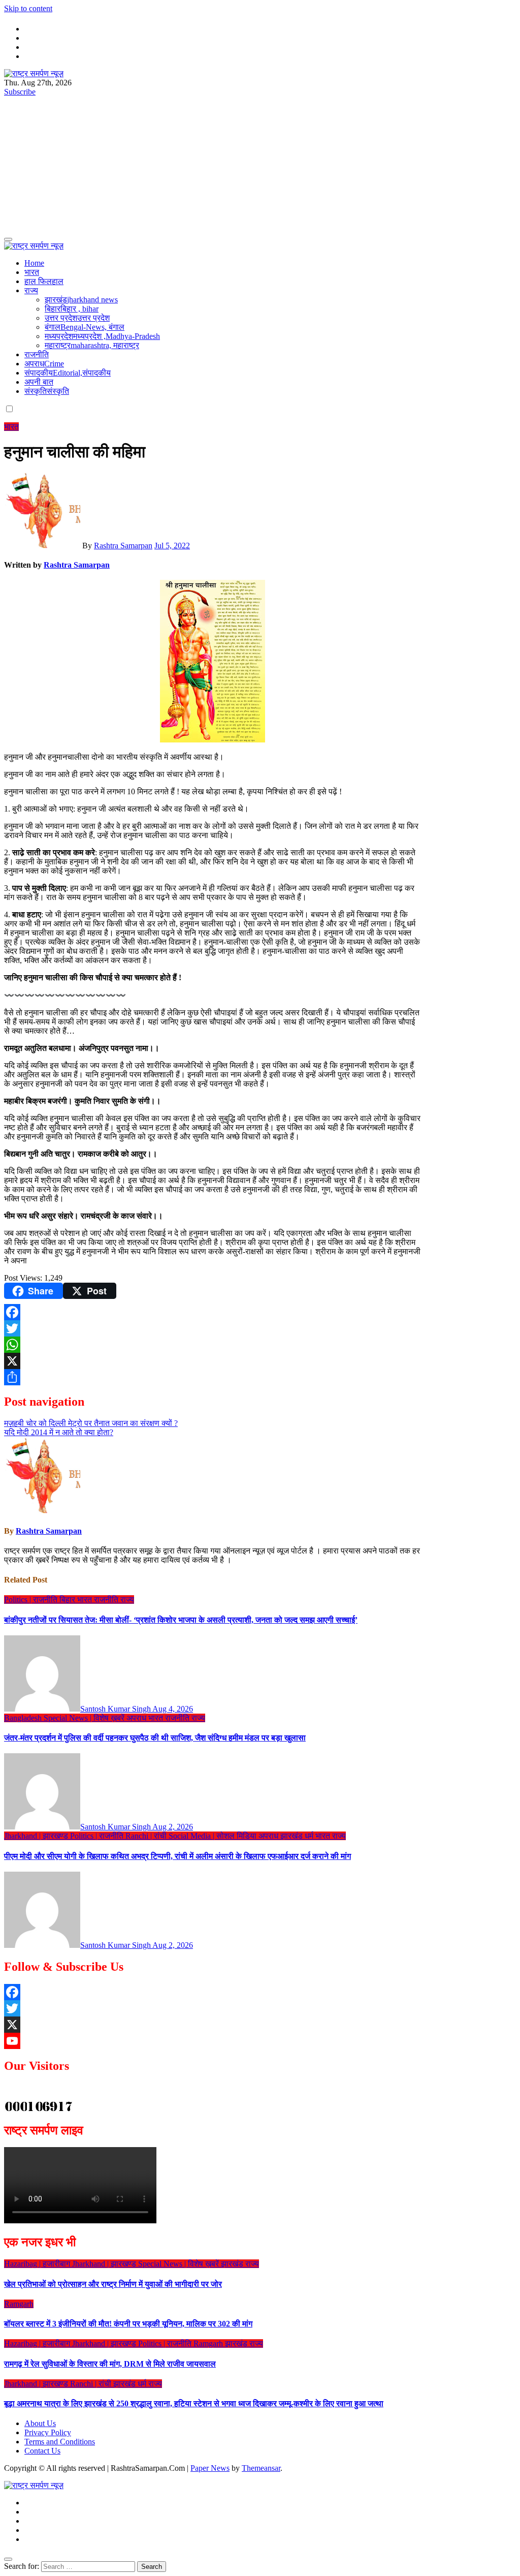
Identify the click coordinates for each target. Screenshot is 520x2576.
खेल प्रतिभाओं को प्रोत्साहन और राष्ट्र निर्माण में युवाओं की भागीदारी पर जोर (113, 2284)
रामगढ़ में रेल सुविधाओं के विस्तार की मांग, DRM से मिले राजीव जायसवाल (110, 2364)
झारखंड (81, 300)
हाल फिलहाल (44, 281)
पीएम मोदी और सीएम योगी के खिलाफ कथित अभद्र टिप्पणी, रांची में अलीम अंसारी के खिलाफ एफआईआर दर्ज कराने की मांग (177, 1856)
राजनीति (37, 354)
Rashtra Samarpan (123, 546)
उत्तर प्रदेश (77, 318)
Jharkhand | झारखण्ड (37, 1836)
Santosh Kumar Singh (116, 1709)
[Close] (8, 2559)
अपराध (44, 364)
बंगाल (85, 327)
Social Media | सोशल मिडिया (214, 1836)
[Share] (212, 1377)
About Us (40, 2423)
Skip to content (28, 8)
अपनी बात (39, 382)
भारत (32, 272)
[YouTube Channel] (83, 2041)
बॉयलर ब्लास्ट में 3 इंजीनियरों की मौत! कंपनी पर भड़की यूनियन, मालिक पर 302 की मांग (128, 2324)
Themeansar (261, 2468)
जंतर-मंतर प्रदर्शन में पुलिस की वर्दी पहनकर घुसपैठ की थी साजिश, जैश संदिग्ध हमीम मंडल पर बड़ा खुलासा (155, 1738)
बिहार (72, 309)
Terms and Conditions (60, 2442)
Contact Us (42, 2451)
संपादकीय (68, 373)
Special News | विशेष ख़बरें (85, 1718)
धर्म (310, 1836)
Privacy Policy (48, 2432)
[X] (212, 1361)
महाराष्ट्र (92, 345)
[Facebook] (212, 1312)
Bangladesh (24, 1718)
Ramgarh (19, 2304)
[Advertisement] (260, 156)
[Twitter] (212, 1328)
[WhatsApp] (212, 1345)
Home (34, 263)
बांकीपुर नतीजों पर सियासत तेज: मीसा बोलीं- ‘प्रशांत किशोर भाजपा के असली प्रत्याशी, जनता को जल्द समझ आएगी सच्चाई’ (181, 1620)
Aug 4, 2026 (173, 1709)
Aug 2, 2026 (173, 1827)
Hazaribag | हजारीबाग (38, 2264)
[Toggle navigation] (8, 239)
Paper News (210, 2468)
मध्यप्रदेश (102, 336)
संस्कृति (47, 391)
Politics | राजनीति (32, 1600)
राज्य (31, 290)
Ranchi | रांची (147, 1836)
